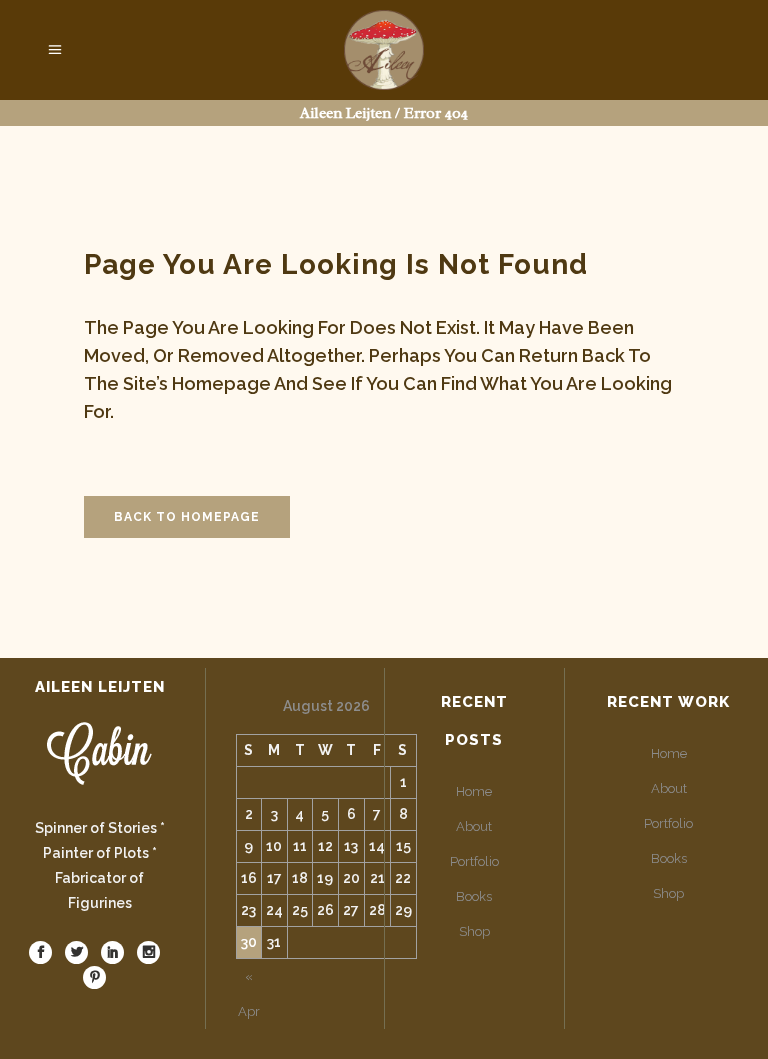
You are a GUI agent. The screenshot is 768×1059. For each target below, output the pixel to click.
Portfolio (474, 861)
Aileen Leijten (345, 113)
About (474, 826)
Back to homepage (187, 517)
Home (474, 791)
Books (474, 896)
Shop (474, 931)
